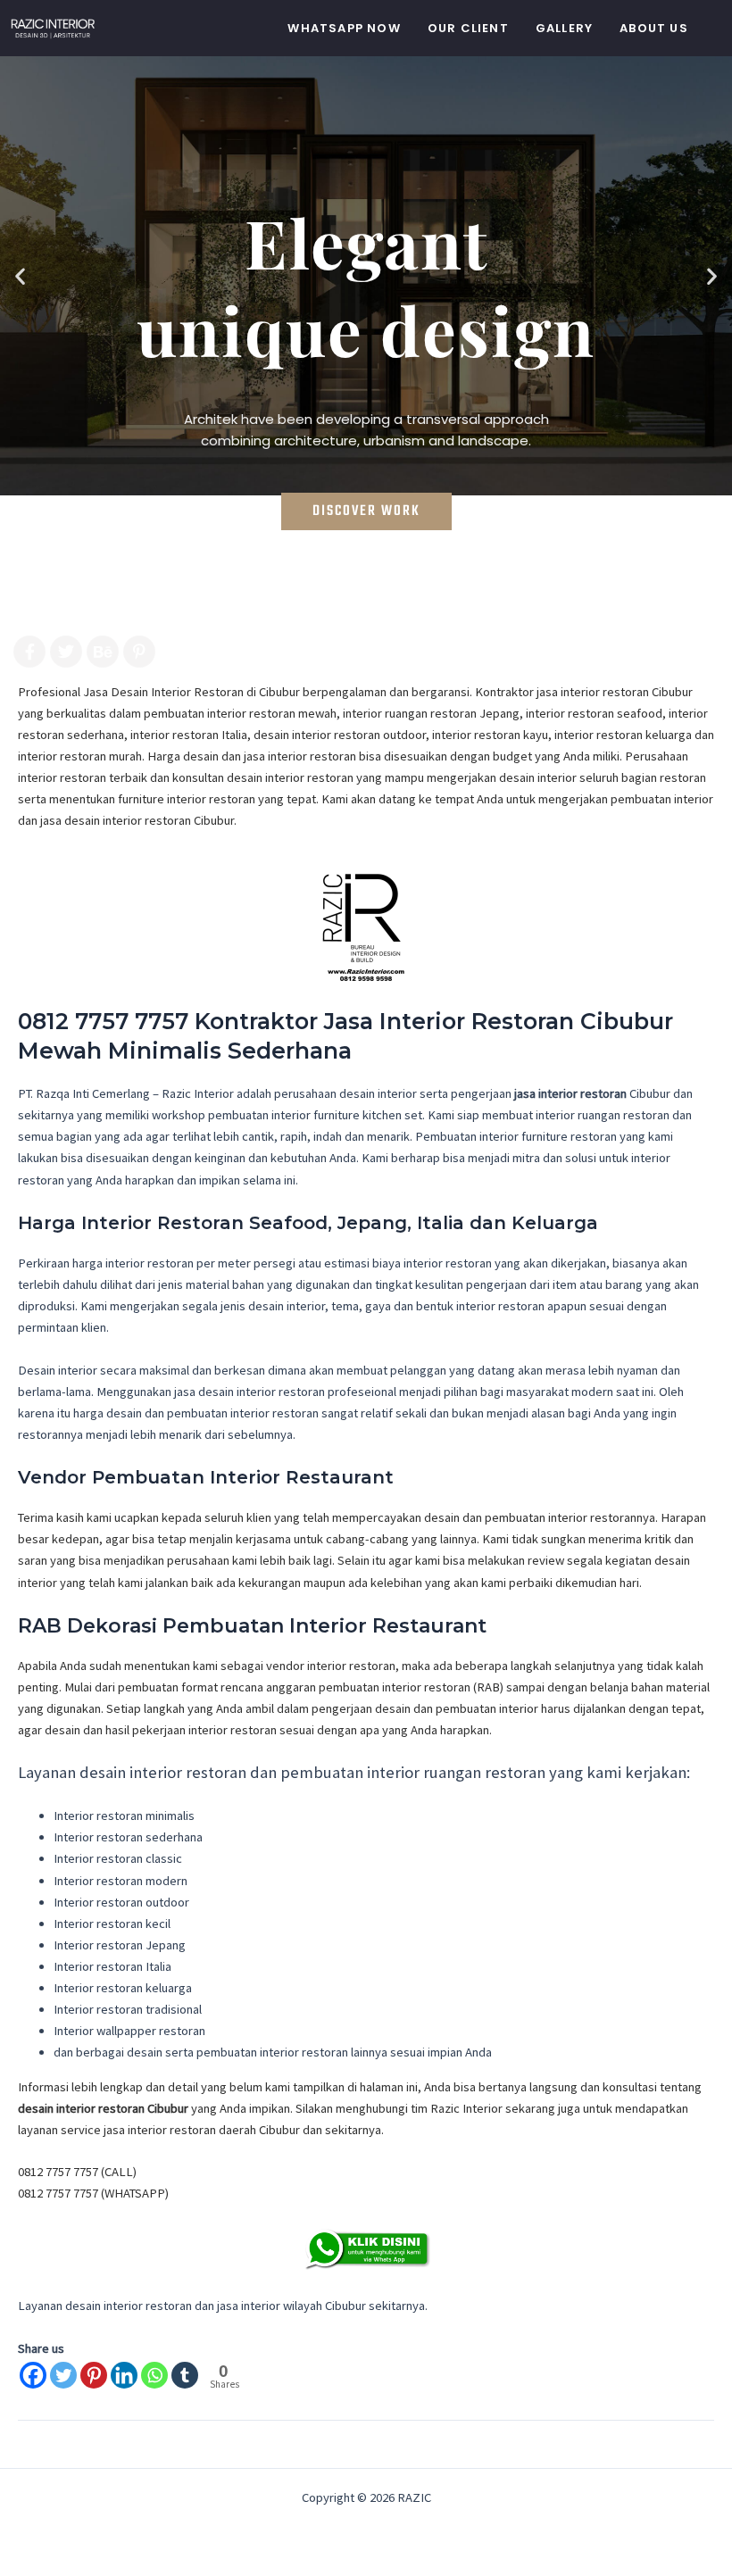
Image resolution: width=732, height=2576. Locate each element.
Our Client (468, 28)
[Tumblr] (185, 2375)
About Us (654, 28)
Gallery (564, 28)
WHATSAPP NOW (344, 28)
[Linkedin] (124, 2375)
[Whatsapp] (154, 2375)
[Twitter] (63, 2375)
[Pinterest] (94, 2375)
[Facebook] (33, 2375)
